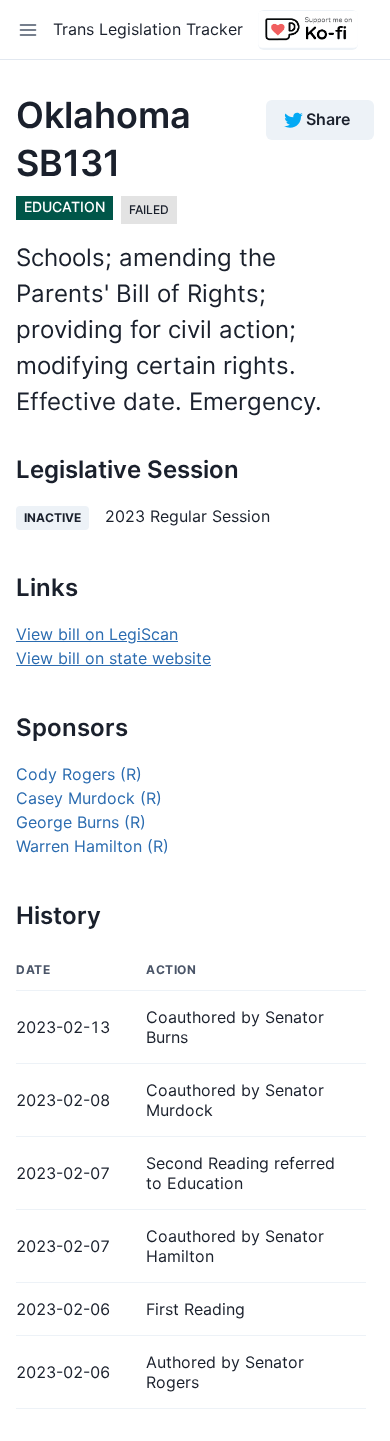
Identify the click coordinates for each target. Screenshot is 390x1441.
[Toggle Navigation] (28, 30)
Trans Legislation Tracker (148, 29)
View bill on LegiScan (97, 634)
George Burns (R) (81, 822)
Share (328, 119)
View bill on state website (113, 658)
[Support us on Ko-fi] (308, 30)
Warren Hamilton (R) (92, 846)
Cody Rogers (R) (79, 774)
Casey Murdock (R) (89, 798)
